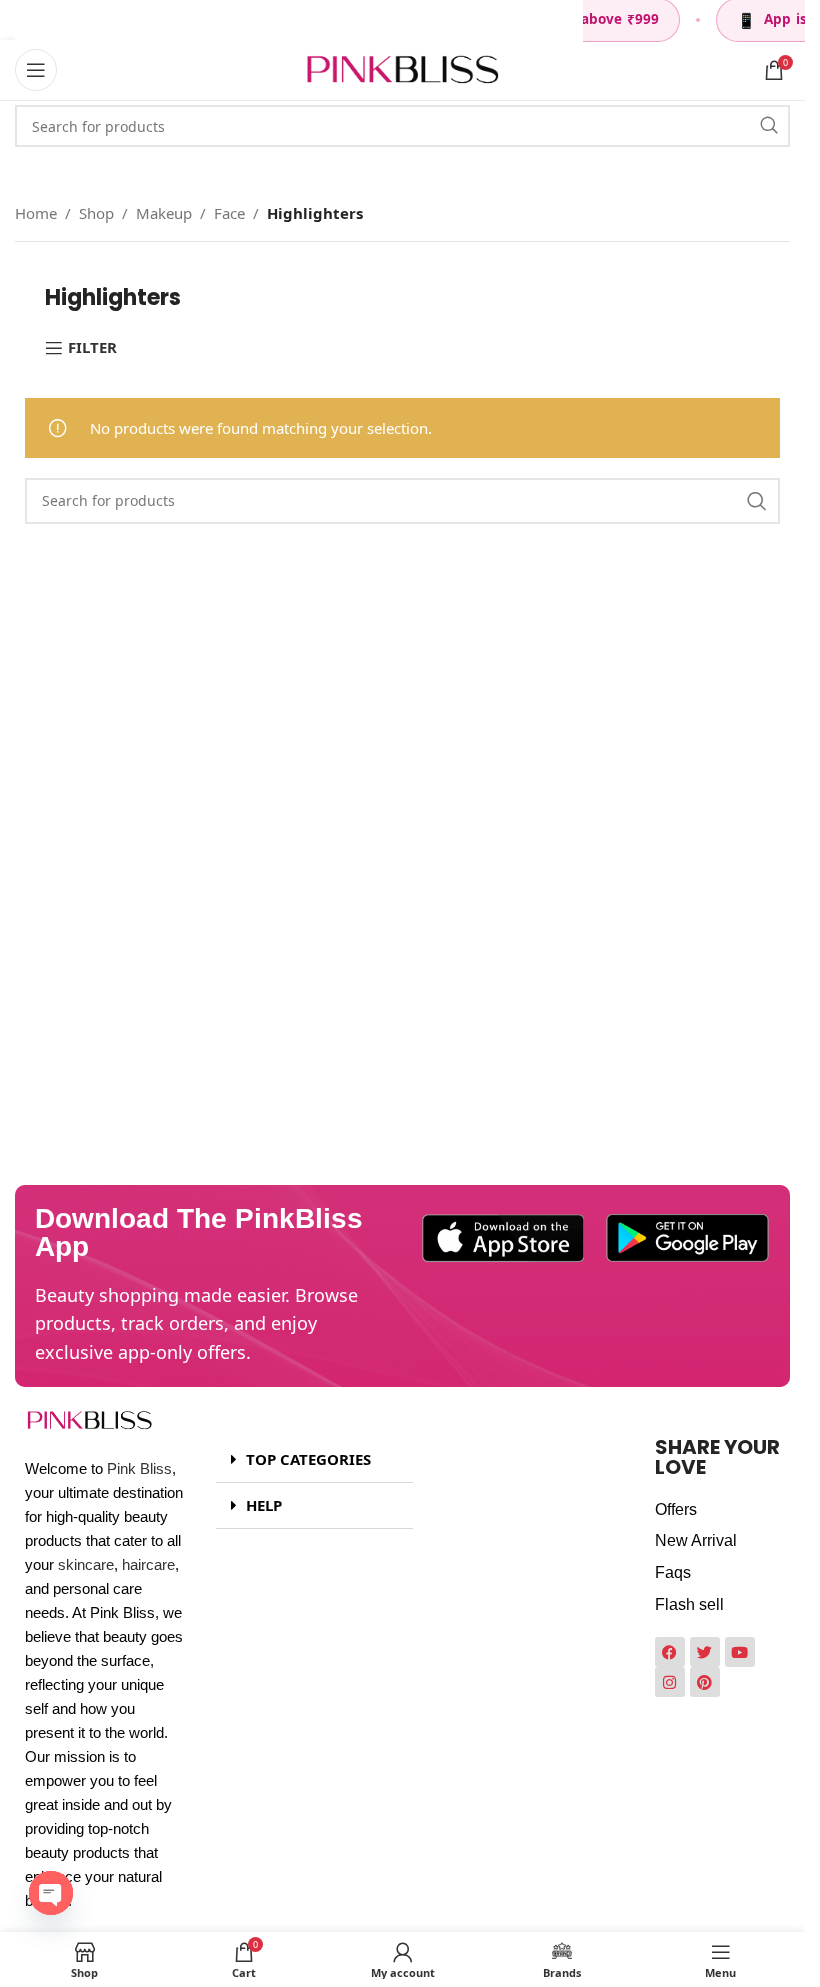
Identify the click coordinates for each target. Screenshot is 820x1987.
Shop (96, 213)
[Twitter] (705, 1652)
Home (36, 213)
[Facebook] (670, 1652)
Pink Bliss (139, 1468)
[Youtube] (740, 1652)
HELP (264, 1505)
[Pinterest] (705, 1682)
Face (229, 213)
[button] (314, 1460)
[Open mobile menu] (36, 70)
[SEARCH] (769, 126)
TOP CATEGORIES (308, 1459)
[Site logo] (403, 68)
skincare (86, 1564)
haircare (148, 1564)
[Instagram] (670, 1682)
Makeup (164, 213)
